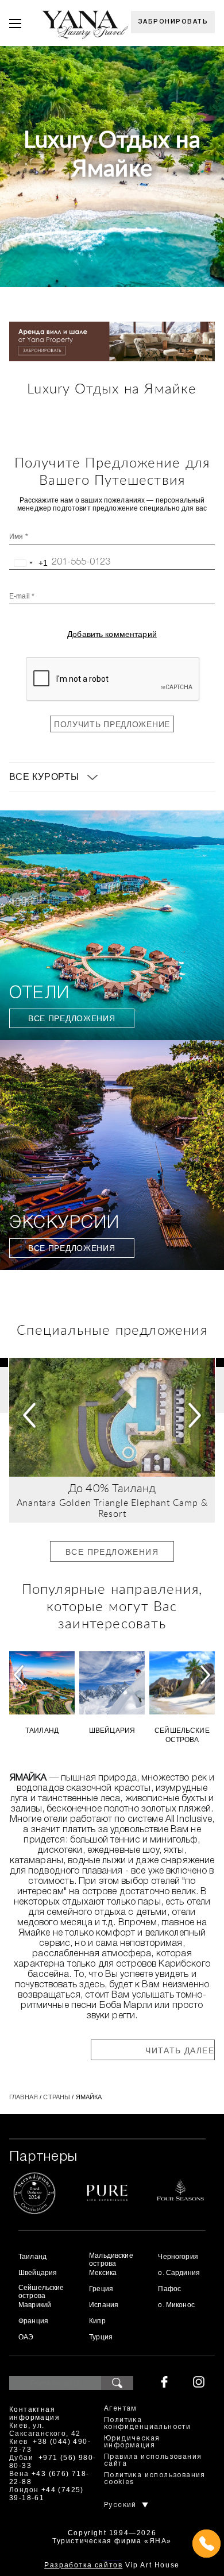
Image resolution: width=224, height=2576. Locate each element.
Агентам (121, 2409)
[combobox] (29, 563)
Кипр (97, 2321)
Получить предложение (112, 724)
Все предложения (72, 1018)
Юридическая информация (132, 2442)
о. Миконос (176, 2305)
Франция (33, 2321)
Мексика (103, 2273)
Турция (101, 2337)
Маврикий (35, 2305)
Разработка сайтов (83, 2565)
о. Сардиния (179, 2273)
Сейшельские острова (182, 1735)
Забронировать (173, 22)
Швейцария (112, 1731)
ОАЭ (26, 2337)
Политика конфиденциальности (147, 2424)
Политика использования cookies (155, 2479)
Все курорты (44, 777)
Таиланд (134, 1489)
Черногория (178, 2257)
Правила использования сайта (153, 2460)
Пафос (169, 2289)
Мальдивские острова (111, 2260)
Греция (101, 2289)
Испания (104, 2305)
